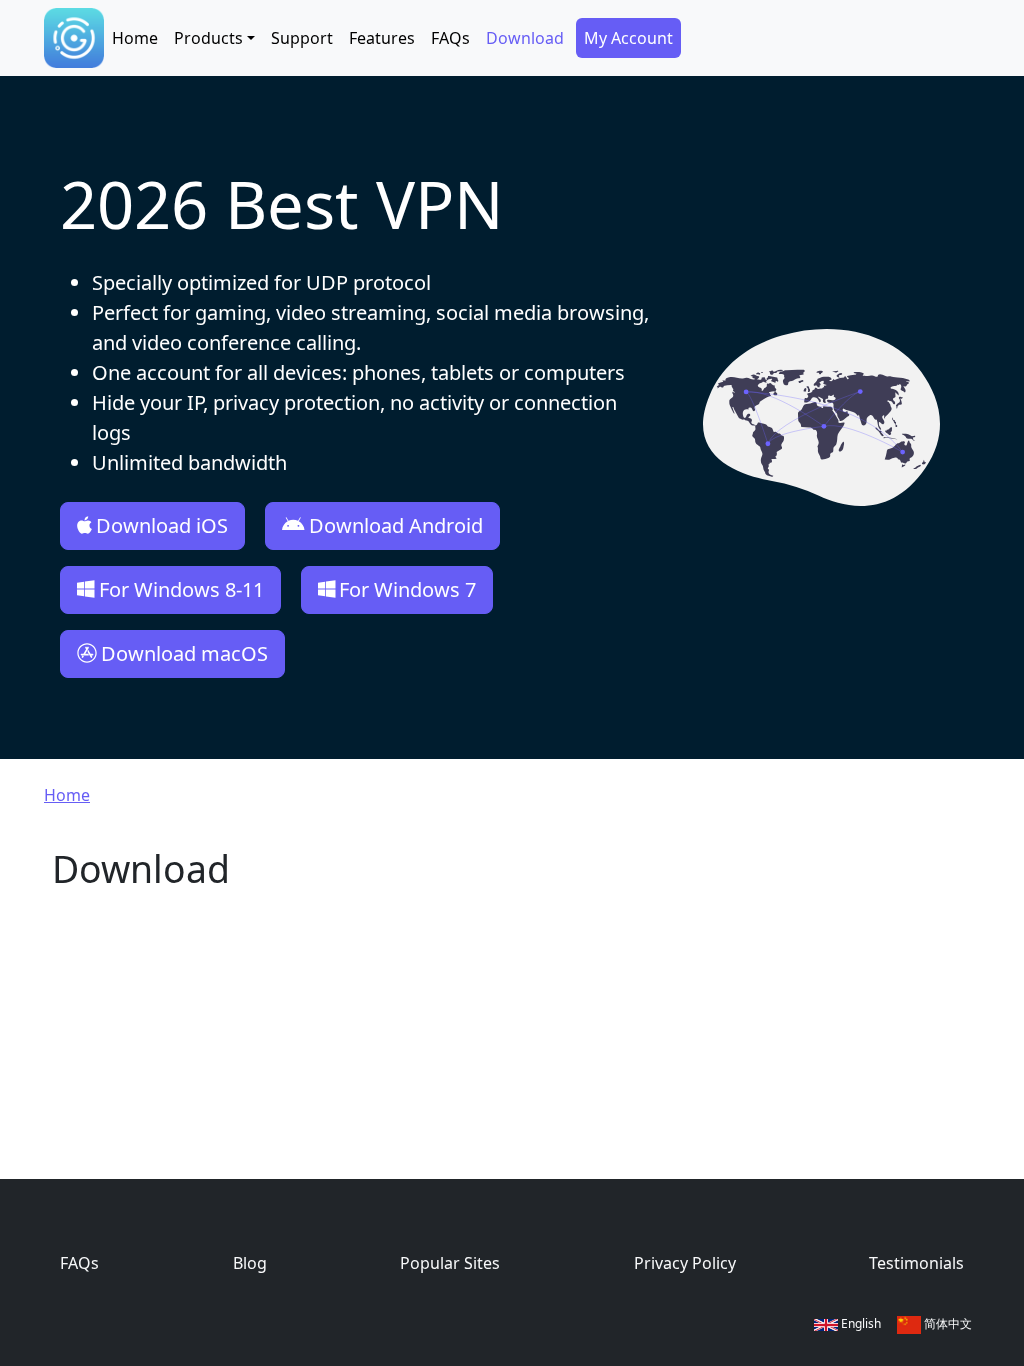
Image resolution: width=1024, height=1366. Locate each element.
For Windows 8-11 (181, 589)
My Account (628, 38)
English (859, 1323)
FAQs (450, 38)
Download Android (396, 525)
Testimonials (916, 1263)
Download (525, 38)
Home (135, 38)
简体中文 (946, 1323)
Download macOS (184, 653)
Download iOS (162, 525)
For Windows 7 (407, 589)
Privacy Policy (685, 1263)
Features (382, 38)
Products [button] (208, 38)
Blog (250, 1263)
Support (302, 38)
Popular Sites (450, 1263)
